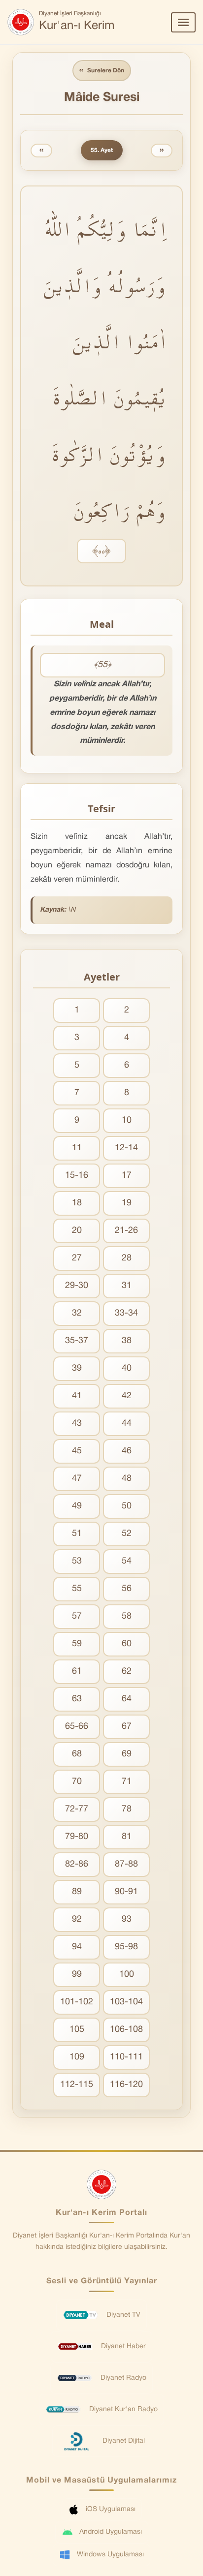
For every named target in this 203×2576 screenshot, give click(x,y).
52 (127, 1534)
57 (77, 1616)
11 (77, 1148)
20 (77, 1231)
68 (77, 1754)
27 (77, 1258)
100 (127, 1975)
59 (77, 1644)
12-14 (126, 1148)
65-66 (77, 1727)
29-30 (77, 1286)
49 (77, 1506)
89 (77, 1892)
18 (77, 1203)
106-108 (126, 2030)
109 (77, 2057)
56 (127, 1589)
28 (127, 1258)
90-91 (126, 1892)
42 (127, 1396)
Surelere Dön (102, 70)
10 (127, 1120)
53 (77, 1561)
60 (127, 1644)
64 (127, 1699)
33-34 (126, 1313)
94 (77, 1947)
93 (127, 1919)
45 (77, 1451)
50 (127, 1506)
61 (77, 1671)
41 (77, 1396)
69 (127, 1754)
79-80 (77, 1837)
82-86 (77, 1864)
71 (127, 1782)
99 (77, 1975)
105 (77, 2030)
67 (127, 1727)
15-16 (77, 1176)
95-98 (126, 1947)
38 (127, 1341)
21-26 (126, 1231)
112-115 (77, 2085)
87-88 (126, 1864)
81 (127, 1837)
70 (77, 1782)
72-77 (77, 1809)
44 (127, 1424)
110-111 (126, 2057)
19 (127, 1203)
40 (127, 1368)
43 (77, 1424)
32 (77, 1313)
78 (127, 1809)
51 (77, 1534)
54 (127, 1561)
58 (127, 1616)
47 (77, 1479)
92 (77, 1919)
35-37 (77, 1341)
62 (127, 1671)
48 (127, 1479)
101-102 (77, 2002)
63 (77, 1699)
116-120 (126, 2085)
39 (77, 1368)
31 (127, 1286)
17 (127, 1176)
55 (77, 1589)
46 (127, 1451)
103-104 (126, 2002)
